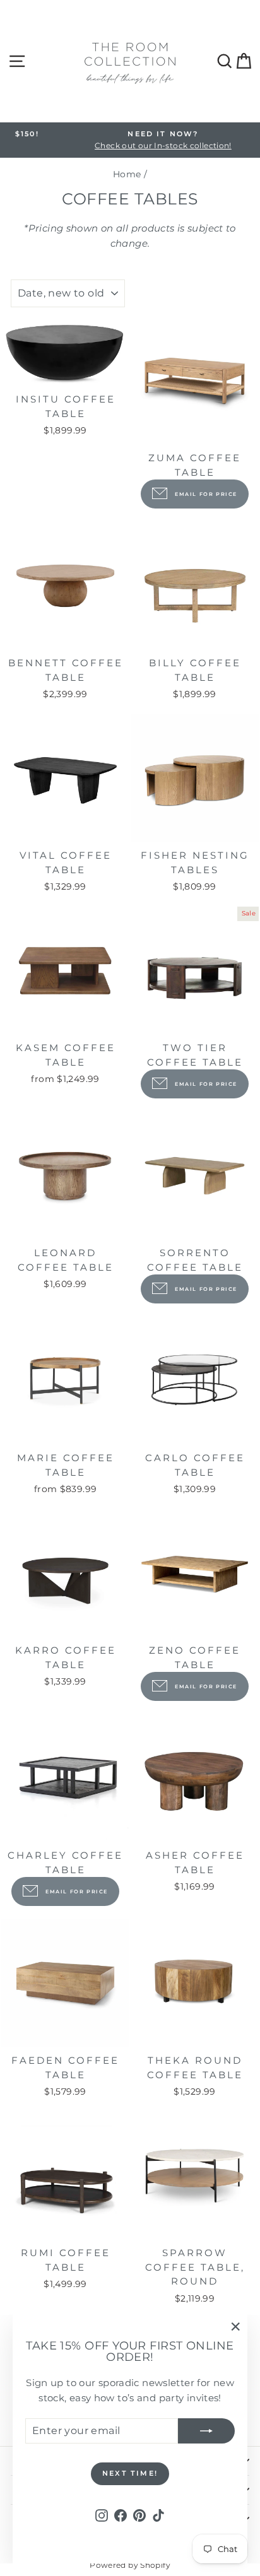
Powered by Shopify (130, 2565)
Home (127, 174)
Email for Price (206, 494)
